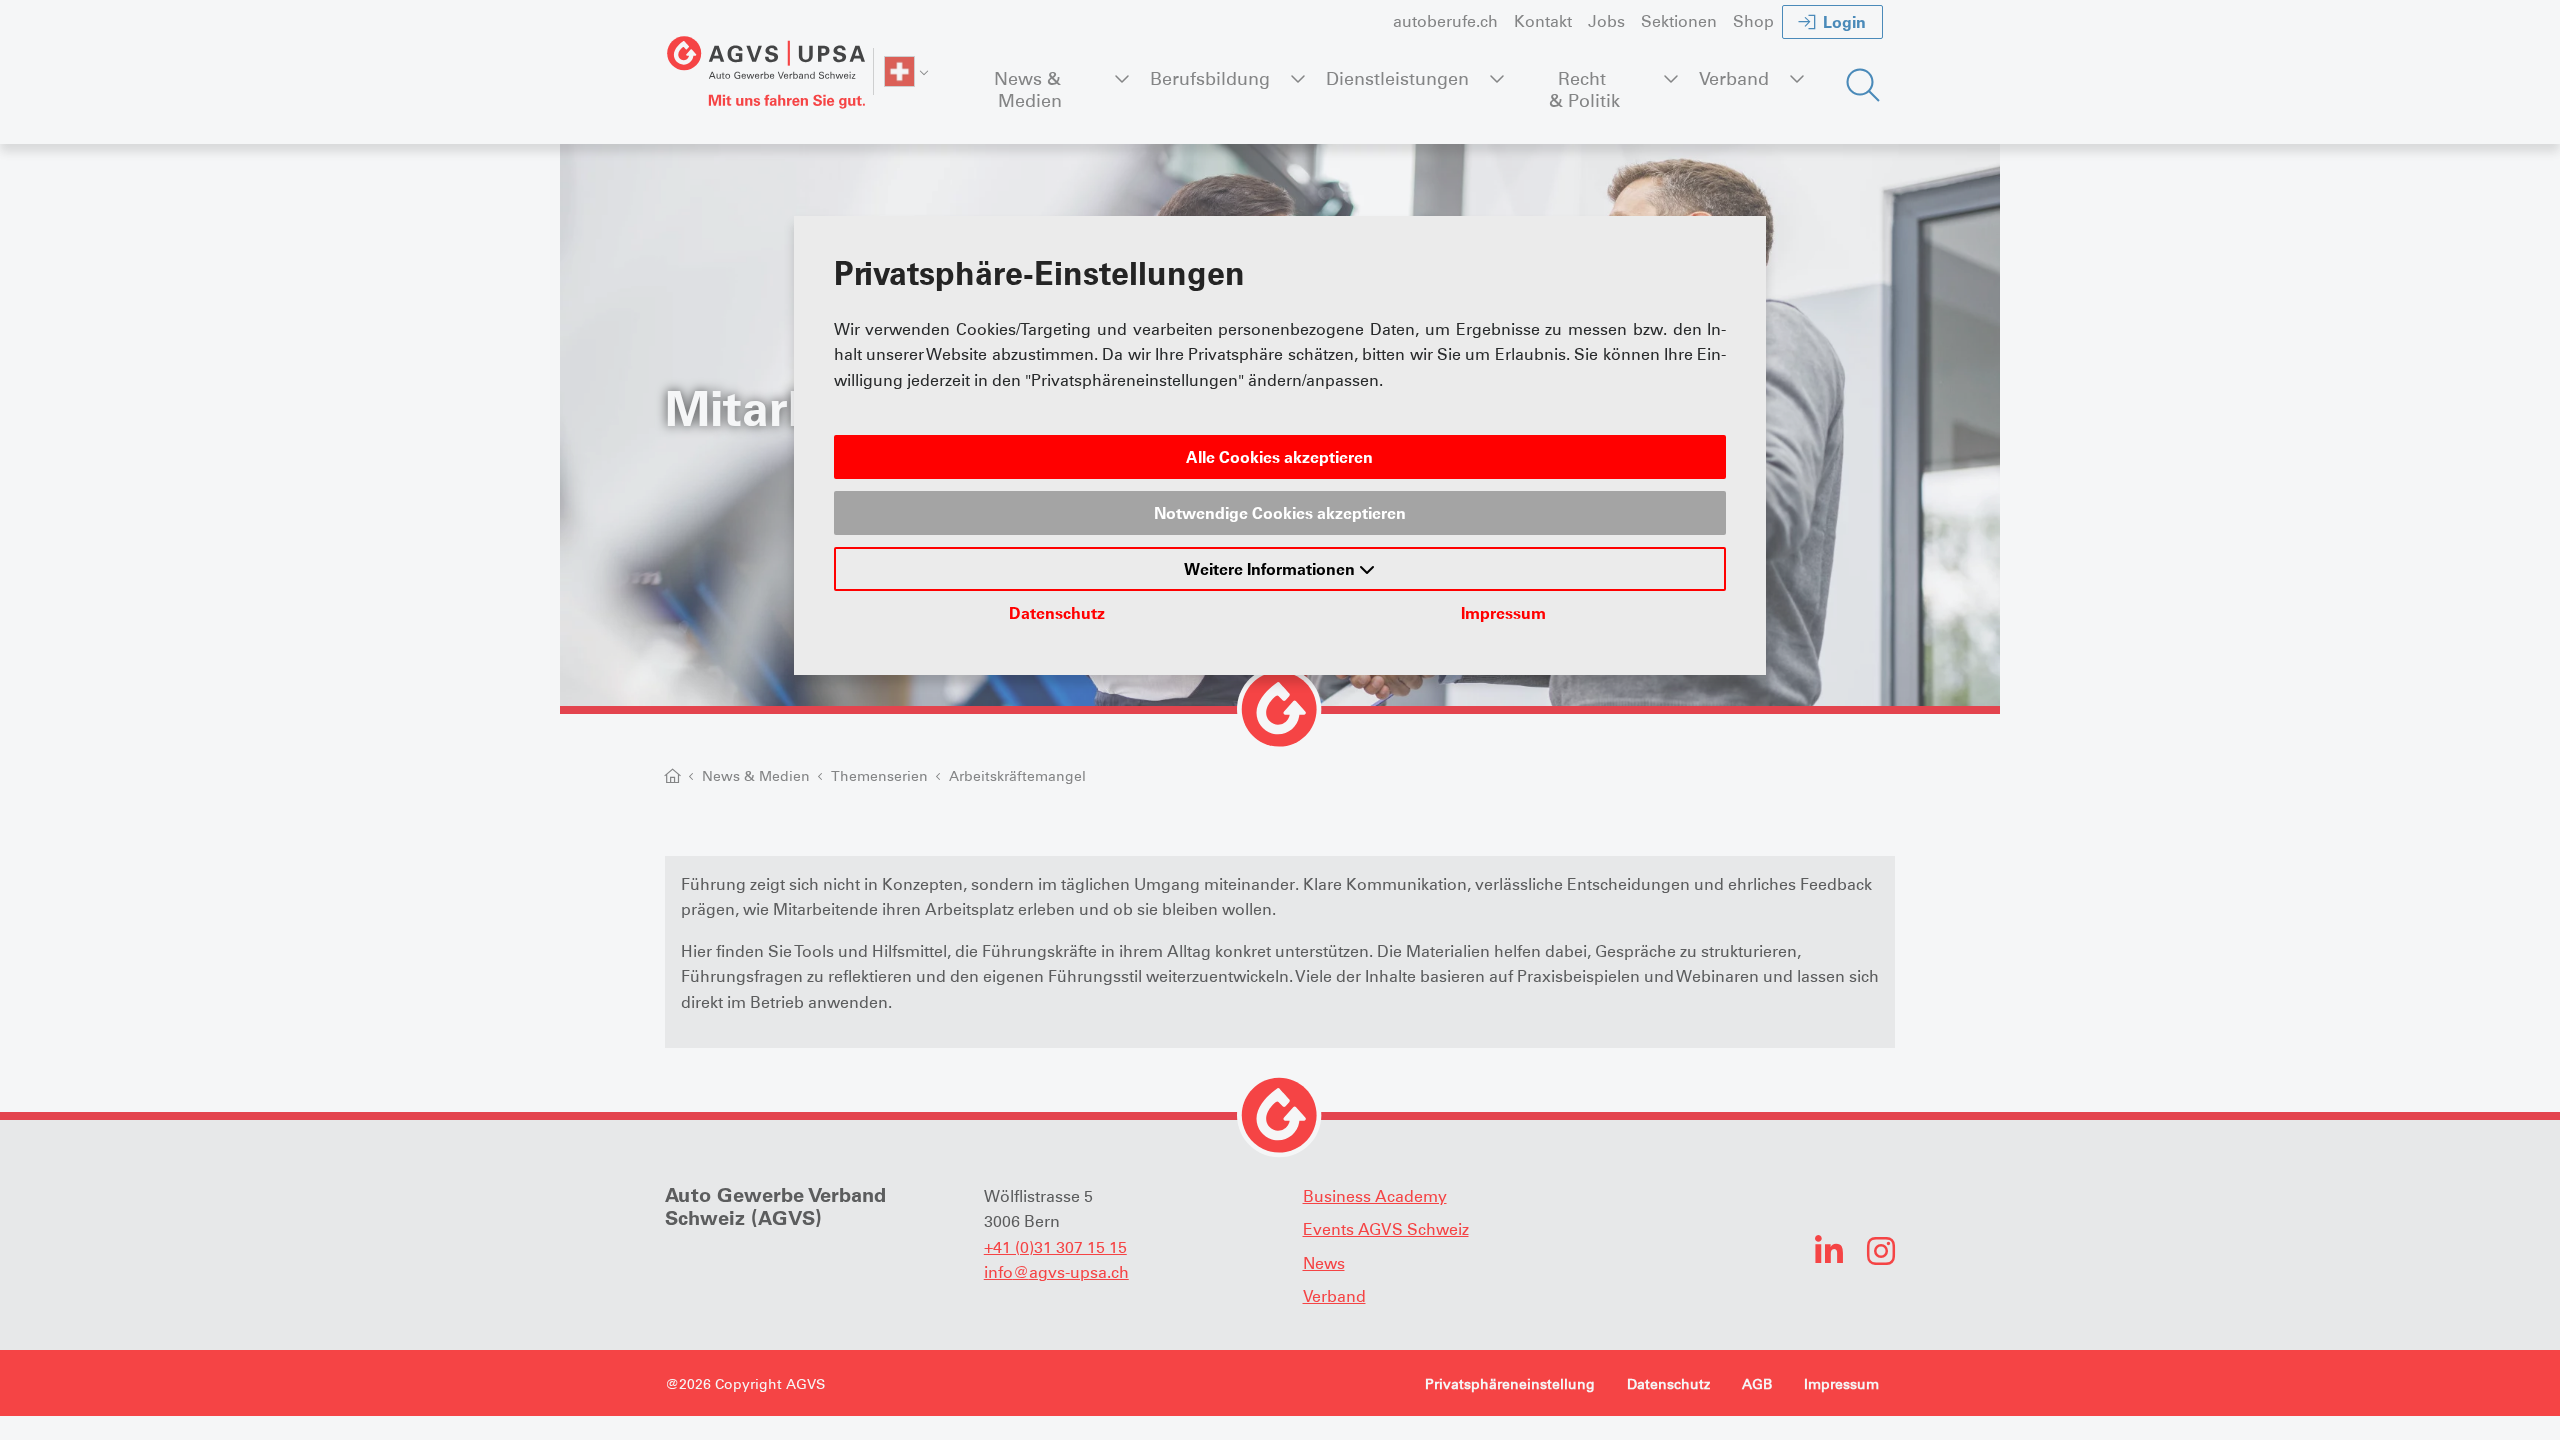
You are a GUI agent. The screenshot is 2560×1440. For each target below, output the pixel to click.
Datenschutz (1057, 613)
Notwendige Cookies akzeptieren (1280, 513)
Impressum (1503, 613)
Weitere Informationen (1271, 569)
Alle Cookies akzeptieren (1279, 457)
